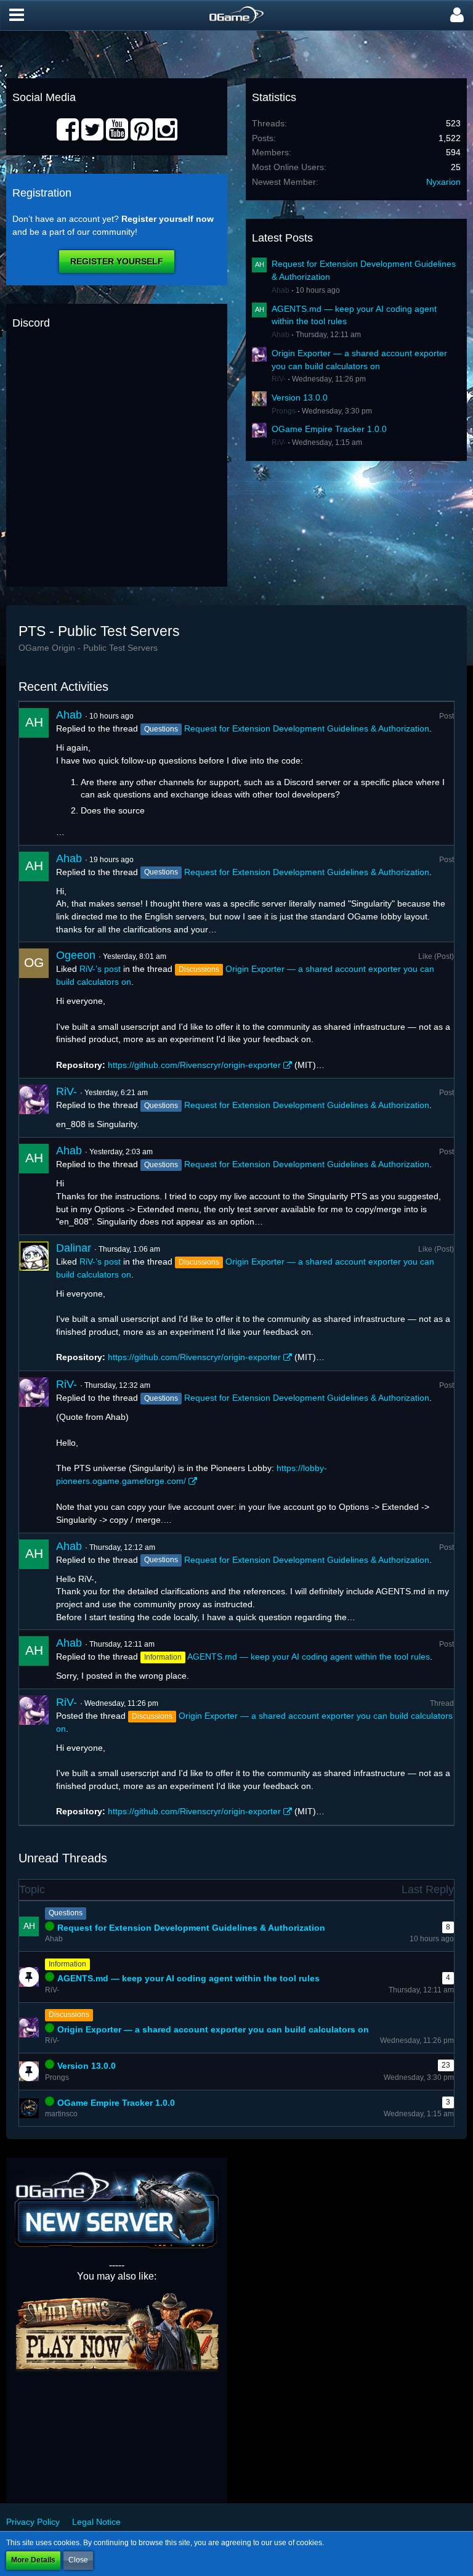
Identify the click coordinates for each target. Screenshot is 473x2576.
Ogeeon (76, 955)
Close (78, 2560)
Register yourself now (168, 219)
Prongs (284, 411)
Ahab (281, 290)
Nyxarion (443, 182)
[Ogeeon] (34, 1010)
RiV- (279, 379)
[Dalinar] (34, 1303)
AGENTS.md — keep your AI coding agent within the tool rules (309, 1657)
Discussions (69, 2015)
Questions (66, 1913)
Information (67, 1964)
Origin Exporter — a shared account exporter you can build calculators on (213, 2029)
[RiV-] (34, 1108)
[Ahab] (34, 773)
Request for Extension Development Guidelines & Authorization (307, 728)
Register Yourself (117, 261)
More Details (33, 2560)
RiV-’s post (100, 969)
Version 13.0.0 (300, 397)
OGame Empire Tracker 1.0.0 (329, 429)
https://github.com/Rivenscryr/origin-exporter (194, 1065)
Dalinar (74, 1248)
